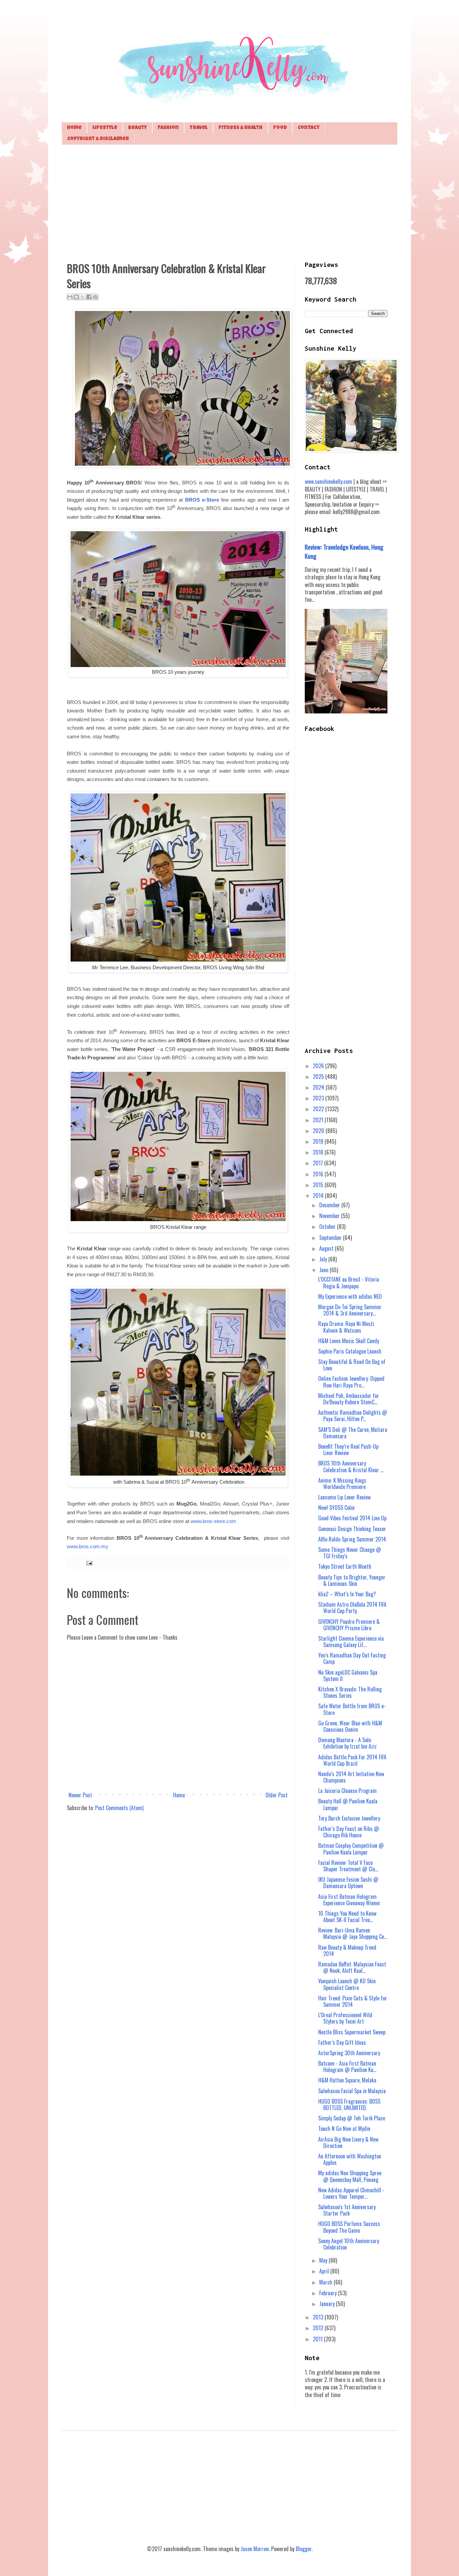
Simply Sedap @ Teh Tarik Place (352, 2118)
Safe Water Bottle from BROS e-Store (352, 1709)
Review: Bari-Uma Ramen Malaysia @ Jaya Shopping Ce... (353, 1933)
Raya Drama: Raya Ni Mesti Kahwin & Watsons (346, 1327)
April (325, 2271)
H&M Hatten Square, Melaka (347, 2080)
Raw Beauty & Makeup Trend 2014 (347, 1950)
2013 (319, 2317)
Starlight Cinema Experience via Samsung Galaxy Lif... (351, 1642)
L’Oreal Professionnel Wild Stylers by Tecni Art (345, 2018)
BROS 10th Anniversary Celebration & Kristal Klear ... (351, 1466)
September (331, 1238)
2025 (319, 1077)
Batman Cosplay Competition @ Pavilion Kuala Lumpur (351, 1849)
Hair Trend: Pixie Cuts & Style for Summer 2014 (353, 2001)
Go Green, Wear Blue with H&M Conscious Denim (350, 1726)
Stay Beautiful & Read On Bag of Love (352, 1365)
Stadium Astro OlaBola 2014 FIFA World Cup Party (352, 1608)
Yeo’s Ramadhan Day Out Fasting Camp (352, 1658)
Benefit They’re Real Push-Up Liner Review (348, 1450)
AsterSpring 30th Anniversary (349, 2053)
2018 (319, 1152)
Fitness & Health (240, 128)
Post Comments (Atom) (119, 1808)
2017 (319, 1163)
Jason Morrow (255, 2549)
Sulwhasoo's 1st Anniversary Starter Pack (347, 2210)
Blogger (304, 2549)
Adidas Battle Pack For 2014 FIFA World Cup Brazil (352, 1760)
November (330, 1216)
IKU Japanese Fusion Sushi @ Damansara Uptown (348, 1883)
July (324, 1259)
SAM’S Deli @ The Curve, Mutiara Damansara (353, 1433)
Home (74, 128)
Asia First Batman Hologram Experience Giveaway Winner (349, 1900)
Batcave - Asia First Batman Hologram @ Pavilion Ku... (347, 2066)
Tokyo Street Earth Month (345, 1566)
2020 (319, 1131)
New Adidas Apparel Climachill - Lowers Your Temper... (351, 2193)
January (328, 2304)
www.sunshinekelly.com (328, 481)
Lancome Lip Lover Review (344, 1497)
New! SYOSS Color (337, 1508)
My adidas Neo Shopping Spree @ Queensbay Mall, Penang (350, 2176)
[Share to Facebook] (89, 297)
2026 (319, 1066)
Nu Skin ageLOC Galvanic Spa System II (348, 1675)
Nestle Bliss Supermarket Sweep (352, 2032)
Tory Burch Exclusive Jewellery (349, 1818)
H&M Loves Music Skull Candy (349, 1341)
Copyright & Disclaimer (98, 139)
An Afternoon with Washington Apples (350, 2159)
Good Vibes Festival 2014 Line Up (352, 1518)
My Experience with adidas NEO (350, 1296)
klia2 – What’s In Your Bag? (347, 1594)
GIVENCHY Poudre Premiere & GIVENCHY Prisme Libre (349, 1625)
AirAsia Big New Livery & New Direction (348, 2142)
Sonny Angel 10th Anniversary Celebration (349, 2244)
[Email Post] (88, 1563)
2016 (319, 1174)
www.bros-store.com (213, 1521)
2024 (319, 1087)
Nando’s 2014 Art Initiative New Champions (351, 1777)
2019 (319, 1141)
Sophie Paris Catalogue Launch (350, 1351)
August (327, 1248)
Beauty (137, 128)
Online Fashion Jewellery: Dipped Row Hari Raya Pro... (351, 1382)
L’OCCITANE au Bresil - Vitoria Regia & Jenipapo (349, 1282)
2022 (319, 1109)
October (328, 1226)
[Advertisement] (229, 202)
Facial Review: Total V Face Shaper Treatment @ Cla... (348, 1866)
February (329, 2293)
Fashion (168, 128)
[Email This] (70, 297)
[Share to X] (83, 297)
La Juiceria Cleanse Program (347, 1791)
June (324, 1270)
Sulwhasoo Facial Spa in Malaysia (352, 2091)
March (326, 2282)
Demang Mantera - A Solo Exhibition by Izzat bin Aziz (347, 1743)
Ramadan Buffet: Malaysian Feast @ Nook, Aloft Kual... (352, 1967)
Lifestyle (105, 128)
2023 (319, 1098)
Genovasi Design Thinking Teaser (352, 1529)
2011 (318, 2339)
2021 (319, 1120)
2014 (319, 1196)
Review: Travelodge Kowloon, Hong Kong (344, 551)
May (324, 2260)
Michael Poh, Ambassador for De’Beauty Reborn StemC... (349, 1399)
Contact (309, 128)
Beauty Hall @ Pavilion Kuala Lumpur (348, 1804)
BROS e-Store (202, 500)
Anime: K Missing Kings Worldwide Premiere (342, 1484)
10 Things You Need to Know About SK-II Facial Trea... (347, 1917)
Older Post (277, 1795)
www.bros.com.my (88, 1547)
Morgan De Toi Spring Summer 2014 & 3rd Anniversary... (350, 1310)
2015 (319, 1185)
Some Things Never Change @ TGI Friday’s (350, 1553)
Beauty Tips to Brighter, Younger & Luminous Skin (352, 1580)
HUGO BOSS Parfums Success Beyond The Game (349, 2227)
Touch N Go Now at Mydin (344, 2129)
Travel (199, 128)
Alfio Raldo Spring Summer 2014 (352, 1539)
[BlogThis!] (76, 297)
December (330, 1205)
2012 (319, 2328)
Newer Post (80, 1795)
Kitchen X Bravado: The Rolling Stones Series (350, 1692)
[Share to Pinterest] (95, 297)
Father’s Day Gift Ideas (342, 2042)
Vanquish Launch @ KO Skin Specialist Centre (347, 1984)
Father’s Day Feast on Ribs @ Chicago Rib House (349, 1832)
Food (280, 128)
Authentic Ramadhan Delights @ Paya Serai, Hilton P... (353, 1416)
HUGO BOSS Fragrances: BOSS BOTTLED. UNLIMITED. (349, 2104)
